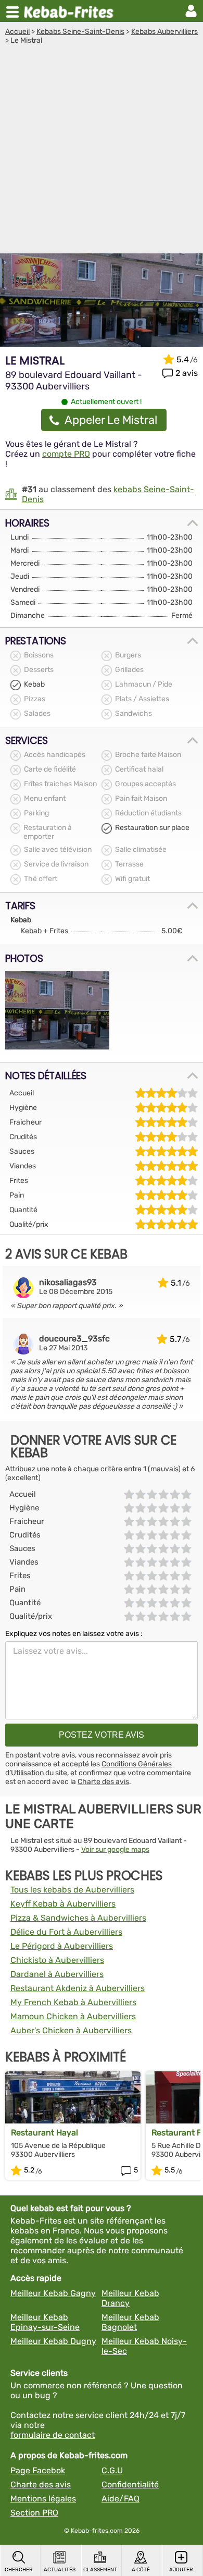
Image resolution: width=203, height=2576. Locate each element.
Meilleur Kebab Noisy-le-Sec (144, 2346)
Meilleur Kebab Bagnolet (130, 2322)
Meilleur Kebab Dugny (53, 2341)
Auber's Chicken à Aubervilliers (71, 2030)
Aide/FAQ (120, 2499)
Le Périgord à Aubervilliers (62, 1946)
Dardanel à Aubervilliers (57, 1974)
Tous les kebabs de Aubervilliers (72, 1890)
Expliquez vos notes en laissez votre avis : (74, 1634)
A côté (141, 2570)
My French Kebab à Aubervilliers (73, 2002)
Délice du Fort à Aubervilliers (66, 1932)
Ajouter (181, 2570)
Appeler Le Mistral (111, 420)
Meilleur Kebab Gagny (53, 2293)
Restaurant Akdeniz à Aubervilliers (78, 1988)
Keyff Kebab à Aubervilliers (63, 1904)
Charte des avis (103, 1782)
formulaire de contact (53, 2435)
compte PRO (66, 454)
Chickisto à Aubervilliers (57, 1960)
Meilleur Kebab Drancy (130, 2298)
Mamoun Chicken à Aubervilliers (73, 2016)
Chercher (19, 2570)
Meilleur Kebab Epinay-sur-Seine (45, 2322)
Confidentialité (130, 2485)
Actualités (60, 2570)
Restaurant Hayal (45, 2133)
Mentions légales (43, 2499)
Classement (100, 2570)
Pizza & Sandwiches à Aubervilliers (78, 1918)
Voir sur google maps (115, 1849)
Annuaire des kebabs (71, 11)
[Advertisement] (102, 152)
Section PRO (34, 2513)
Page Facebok (38, 2470)
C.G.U (112, 2470)
